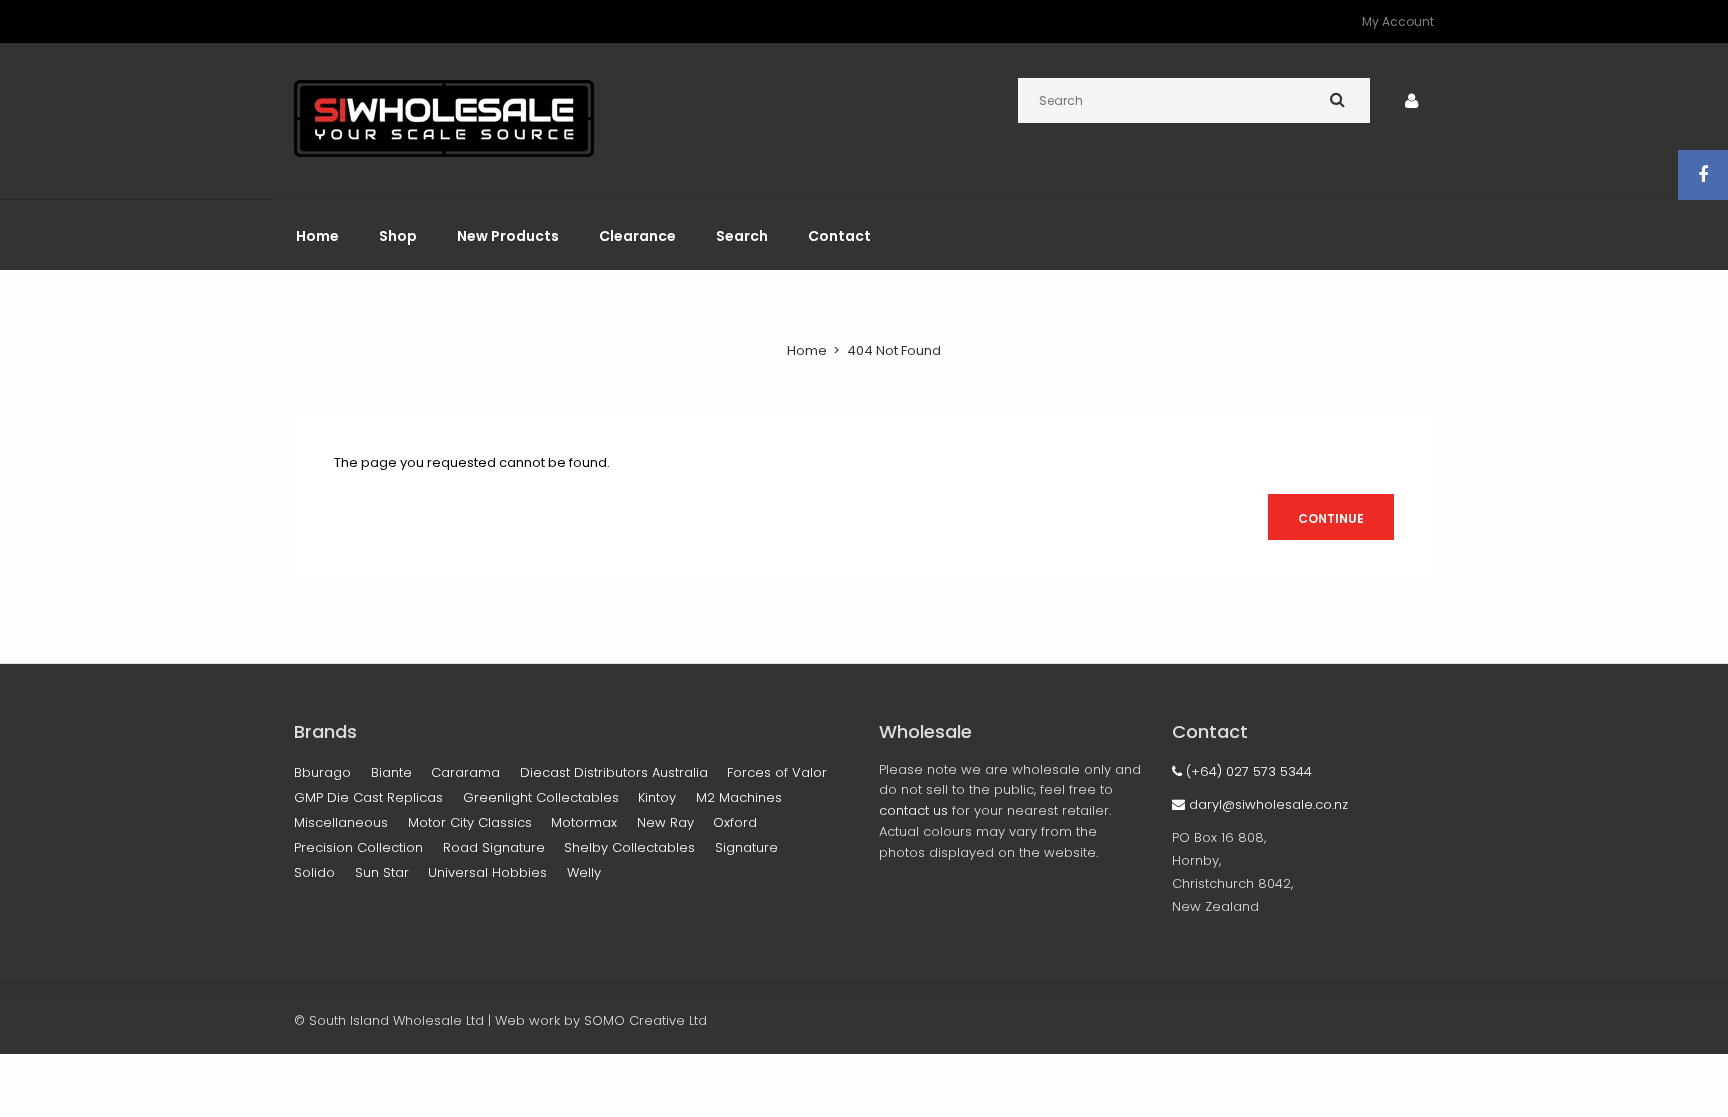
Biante (391, 772)
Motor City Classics (470, 822)
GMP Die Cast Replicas (368, 797)
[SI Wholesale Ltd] (444, 152)
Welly (584, 872)
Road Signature (494, 847)
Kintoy (657, 797)
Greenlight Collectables (541, 797)
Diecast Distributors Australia (614, 772)
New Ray (665, 822)
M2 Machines (739, 797)
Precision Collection (358, 847)
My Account (1398, 21)
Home (807, 350)
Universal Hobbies (487, 872)
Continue (1331, 518)
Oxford (735, 822)
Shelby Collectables (629, 847)
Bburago (322, 772)
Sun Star (382, 872)
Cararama (465, 772)
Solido (314, 872)
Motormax (584, 822)
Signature (746, 847)
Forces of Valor (777, 772)
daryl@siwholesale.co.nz (1266, 804)
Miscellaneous (341, 822)
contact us (913, 810)
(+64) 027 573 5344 (1247, 771)
